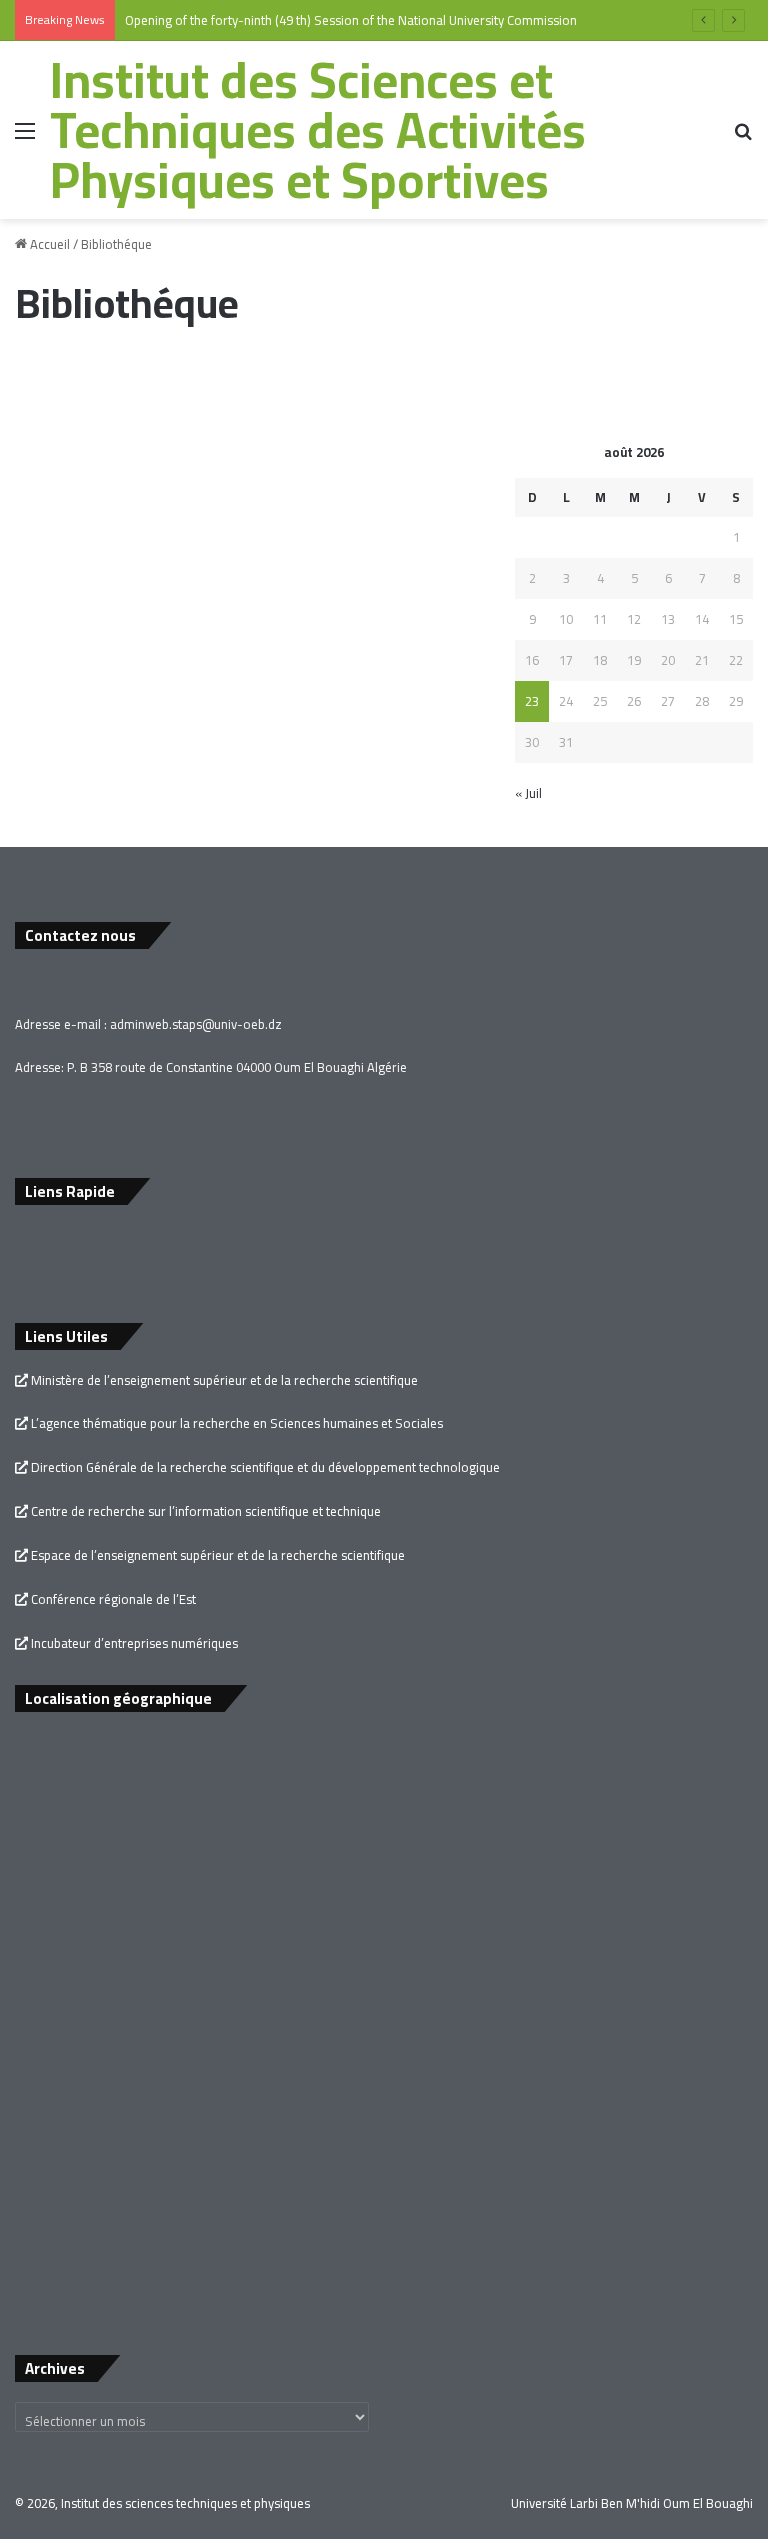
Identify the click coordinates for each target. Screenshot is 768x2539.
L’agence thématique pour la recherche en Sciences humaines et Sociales (235, 1423)
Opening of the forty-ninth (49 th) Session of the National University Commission (351, 20)
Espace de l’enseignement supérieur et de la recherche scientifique (216, 1555)
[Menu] (25, 137)
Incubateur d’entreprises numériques (133, 1643)
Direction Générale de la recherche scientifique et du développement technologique (264, 1467)
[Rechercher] (743, 137)
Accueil (48, 244)
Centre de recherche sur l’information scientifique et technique (204, 1511)
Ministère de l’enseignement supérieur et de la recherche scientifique (223, 1380)
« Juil (528, 793)
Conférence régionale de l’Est (112, 1599)
